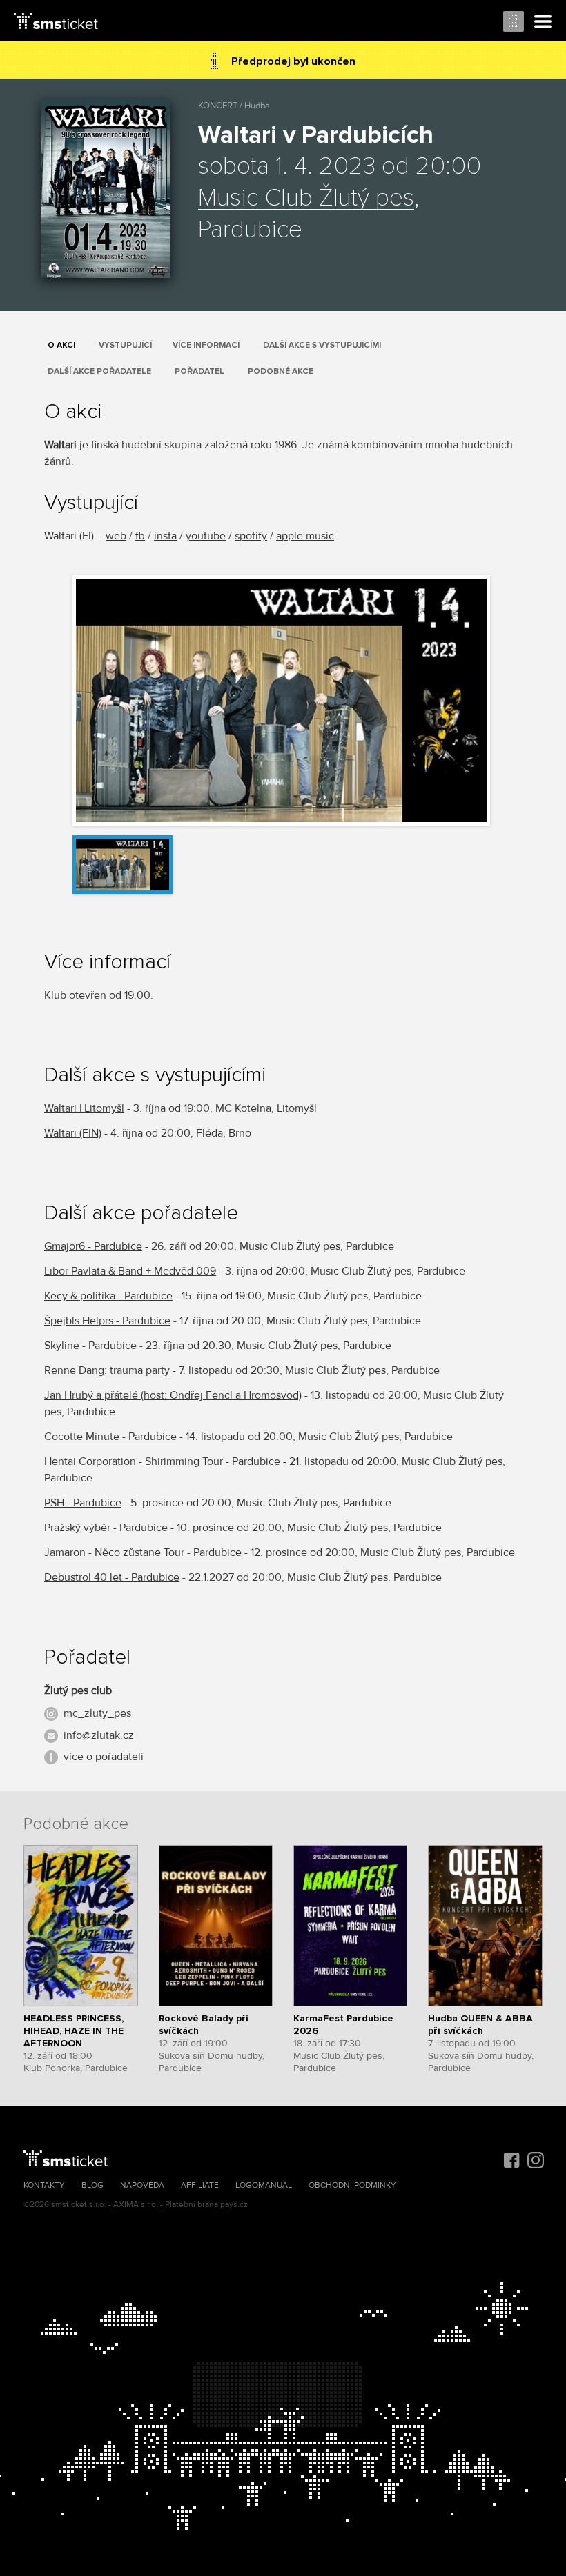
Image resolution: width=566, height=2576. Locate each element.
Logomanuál (264, 2185)
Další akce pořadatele (99, 371)
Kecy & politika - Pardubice (108, 1296)
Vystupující (125, 345)
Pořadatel (199, 371)
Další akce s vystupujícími (322, 345)
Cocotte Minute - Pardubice (110, 1437)
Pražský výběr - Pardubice (106, 1528)
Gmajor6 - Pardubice (93, 1246)
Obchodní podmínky (352, 2185)
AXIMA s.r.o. (136, 2205)
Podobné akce (281, 371)
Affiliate (200, 2185)
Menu (543, 22)
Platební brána (192, 2205)
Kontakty (44, 2185)
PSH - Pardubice (83, 1503)
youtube (206, 536)
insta (165, 536)
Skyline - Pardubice (90, 1346)
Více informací (206, 345)
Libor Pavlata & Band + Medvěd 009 (130, 1271)
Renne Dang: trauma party (107, 1370)
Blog (92, 2185)
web (116, 536)
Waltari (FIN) (73, 1133)
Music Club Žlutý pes (306, 199)
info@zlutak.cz (99, 1735)
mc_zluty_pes (97, 1713)
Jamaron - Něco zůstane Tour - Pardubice (143, 1552)
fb (140, 536)
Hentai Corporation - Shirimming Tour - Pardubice (162, 1461)
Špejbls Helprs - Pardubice (107, 1321)
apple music (305, 536)
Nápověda (142, 2185)
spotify (251, 536)
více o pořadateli (104, 1757)
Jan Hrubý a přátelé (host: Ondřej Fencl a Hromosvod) (173, 1395)
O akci (61, 345)
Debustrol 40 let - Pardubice (112, 1577)
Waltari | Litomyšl (84, 1108)
